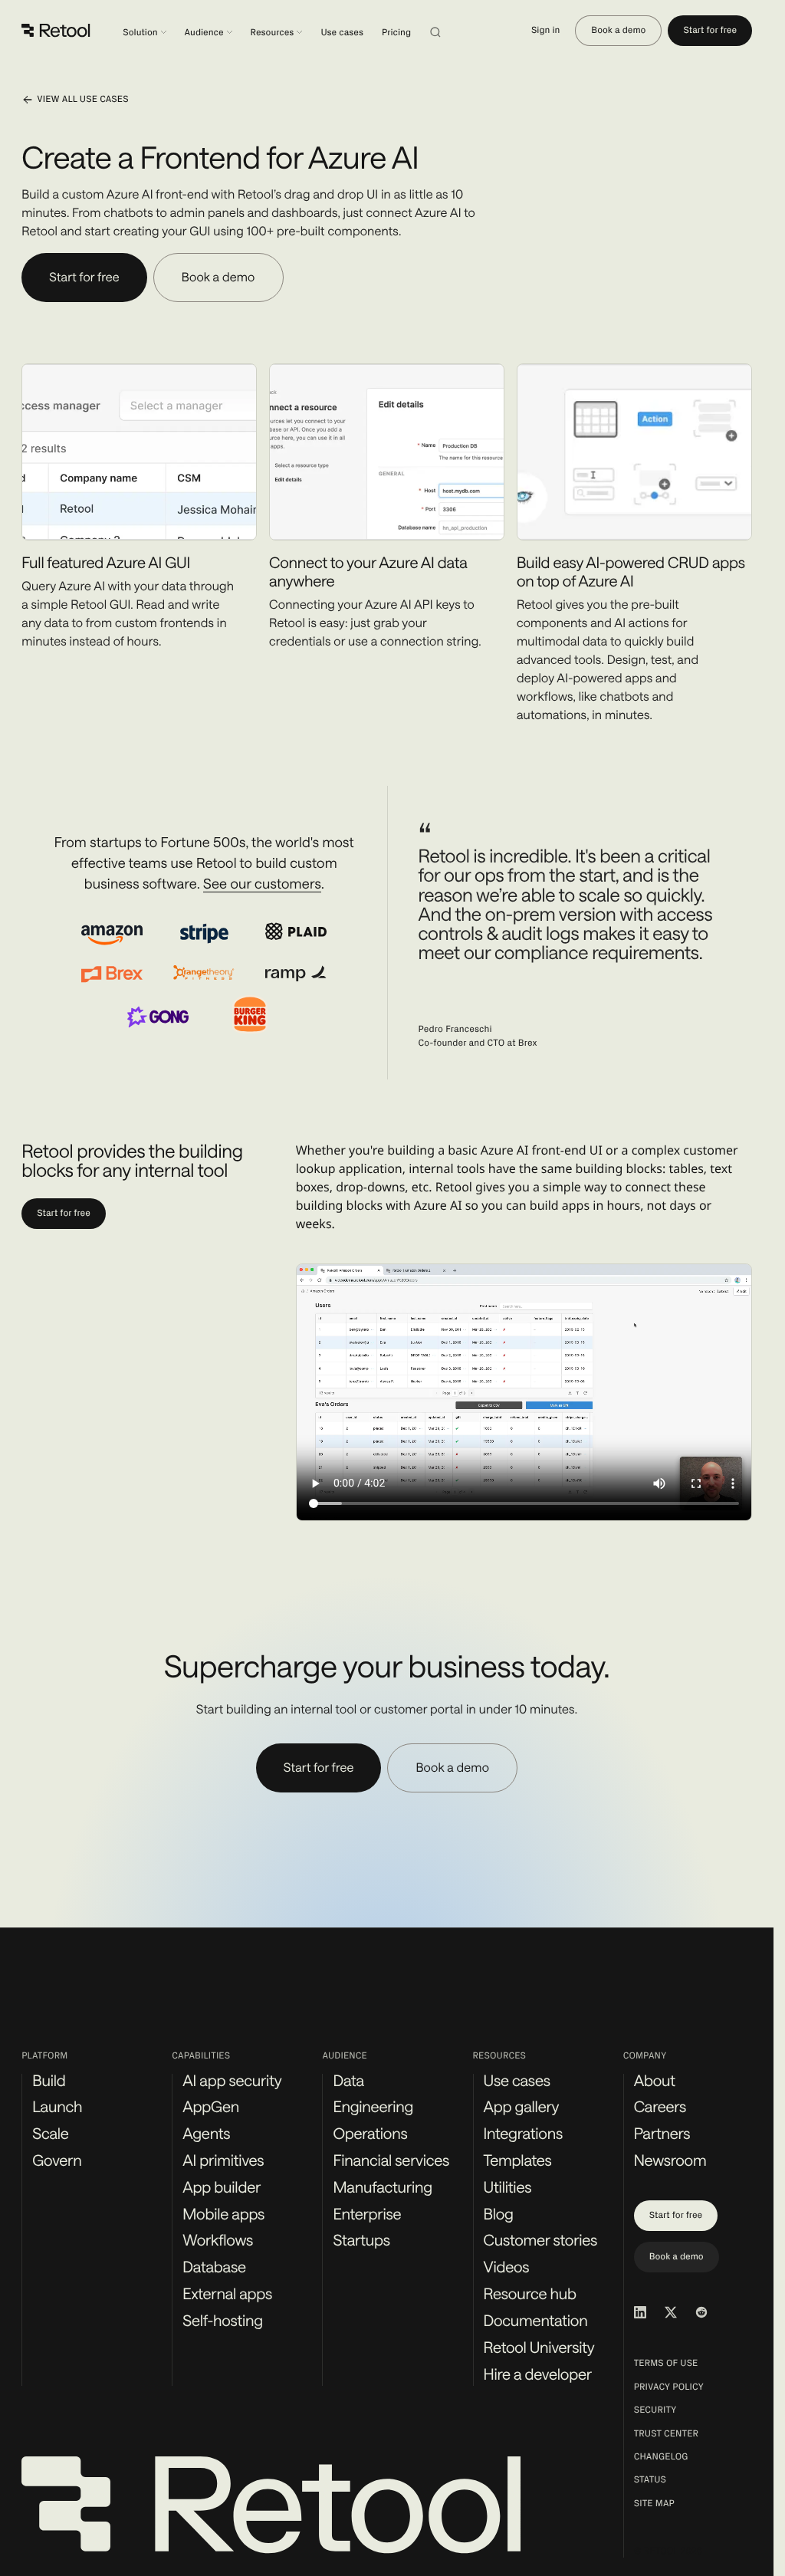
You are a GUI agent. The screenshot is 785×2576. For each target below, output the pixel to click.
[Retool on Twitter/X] (671, 2312)
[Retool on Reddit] (701, 2312)
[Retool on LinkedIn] (640, 2312)
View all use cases (82, 100)
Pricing (396, 33)
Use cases (342, 33)
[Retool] (57, 31)
